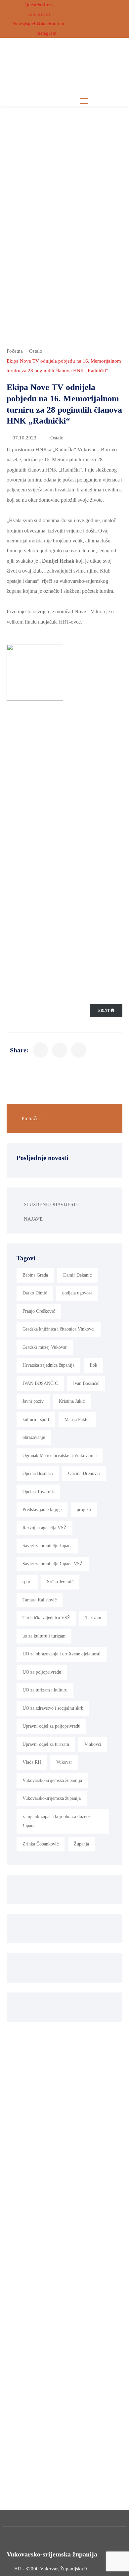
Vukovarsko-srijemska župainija (52, 1780)
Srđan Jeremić (60, 1582)
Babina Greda (35, 1275)
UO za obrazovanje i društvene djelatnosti (62, 1654)
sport (27, 1582)
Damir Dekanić (77, 1275)
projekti (84, 1510)
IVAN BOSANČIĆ (40, 1383)
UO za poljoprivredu (42, 1672)
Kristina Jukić (72, 1401)
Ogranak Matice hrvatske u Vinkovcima (60, 1456)
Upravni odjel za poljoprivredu (51, 1726)
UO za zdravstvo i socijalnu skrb (53, 1708)
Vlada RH (32, 1762)
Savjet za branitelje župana (47, 1546)
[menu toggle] (84, 101)
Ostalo (36, 351)
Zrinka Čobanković (41, 1844)
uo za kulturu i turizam (44, 1636)
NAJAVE (33, 1219)
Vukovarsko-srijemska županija (52, 1798)
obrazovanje (34, 1437)
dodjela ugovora (77, 1293)
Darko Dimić (35, 1293)
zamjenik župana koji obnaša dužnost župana (57, 1821)
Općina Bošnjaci (38, 1473)
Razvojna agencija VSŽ (44, 1528)
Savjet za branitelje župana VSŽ (53, 1564)
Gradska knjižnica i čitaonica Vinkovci (59, 1329)
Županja (81, 1844)
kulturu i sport (36, 1419)
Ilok (93, 1365)
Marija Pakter (77, 1419)
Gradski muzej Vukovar (45, 1347)
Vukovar (64, 1762)
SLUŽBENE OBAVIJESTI (51, 1204)
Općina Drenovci (84, 1473)
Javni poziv (33, 1401)
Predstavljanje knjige (42, 1510)
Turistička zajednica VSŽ (46, 1618)
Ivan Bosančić (86, 1383)
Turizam (93, 1618)
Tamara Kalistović (40, 1600)
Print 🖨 (106, 1010)
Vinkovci (93, 1744)
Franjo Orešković (39, 1311)
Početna (15, 351)
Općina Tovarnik (38, 1492)
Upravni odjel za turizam (46, 1744)
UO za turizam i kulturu (45, 1690)
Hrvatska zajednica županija (48, 1365)
